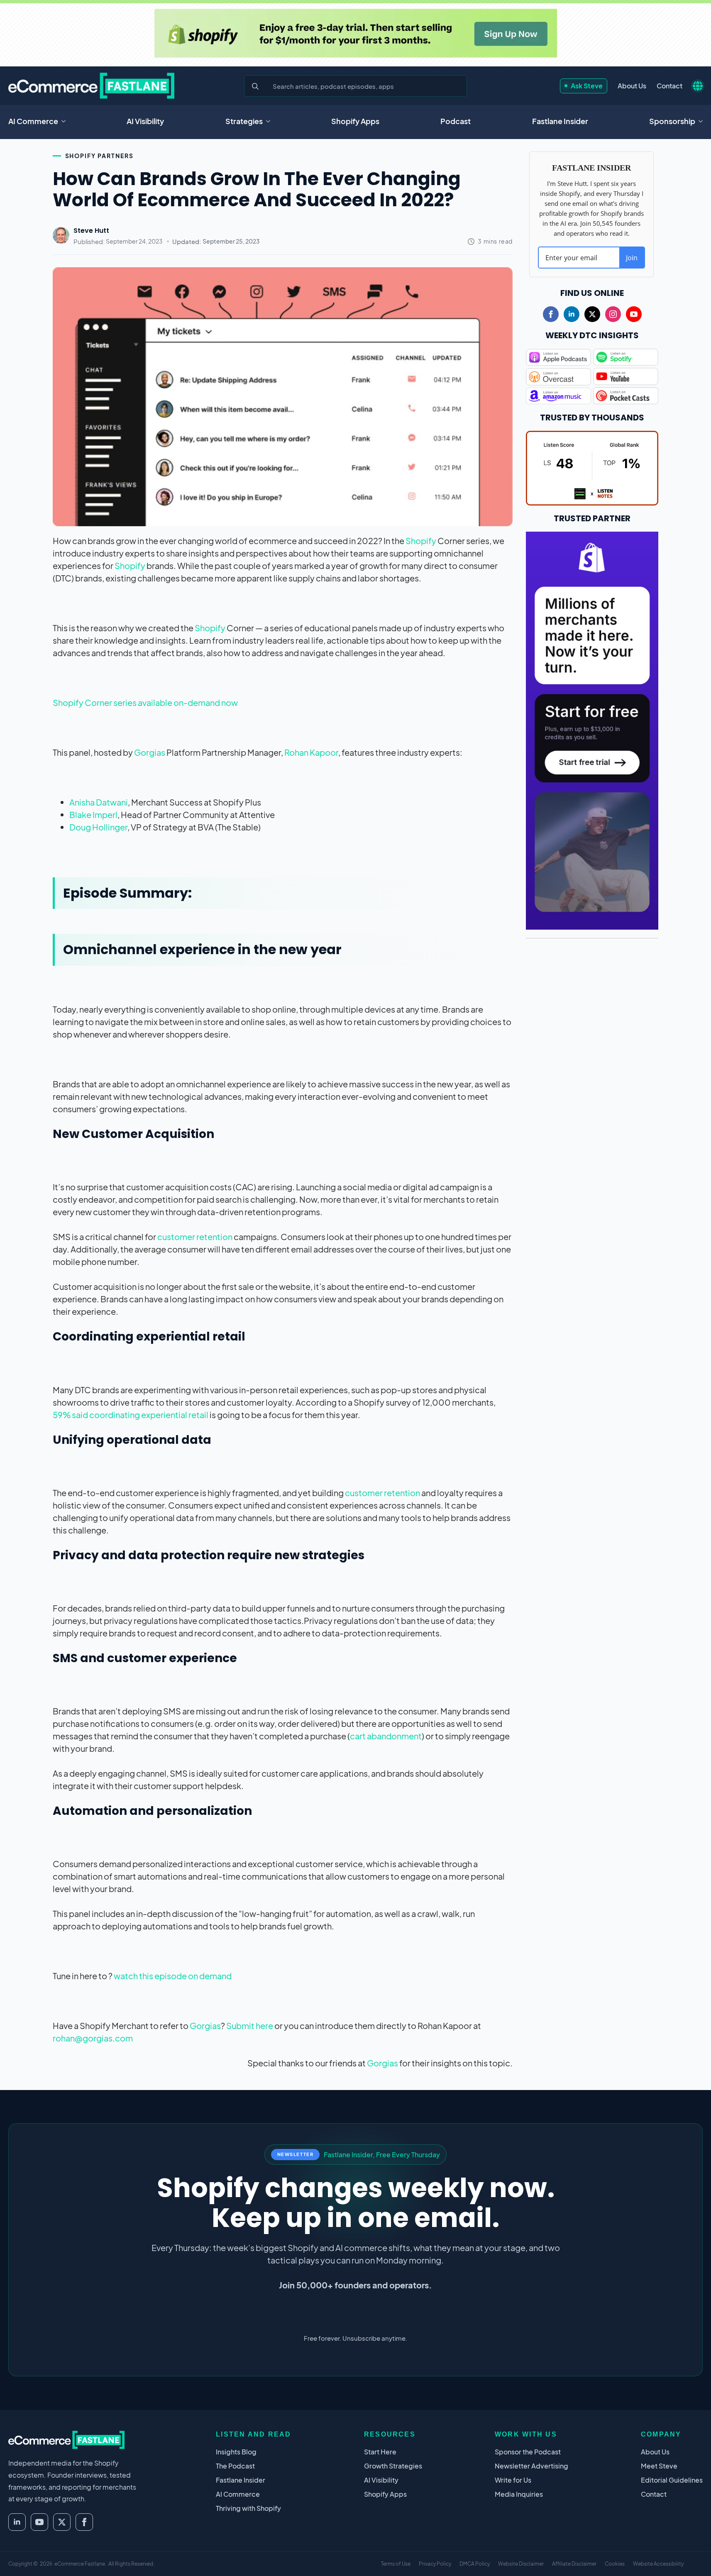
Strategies (244, 121)
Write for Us (513, 2480)
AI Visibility (145, 121)
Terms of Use (396, 2564)
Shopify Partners (99, 156)
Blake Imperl (93, 814)
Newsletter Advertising (531, 2466)
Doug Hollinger (98, 827)
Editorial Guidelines (672, 2480)
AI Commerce (33, 121)
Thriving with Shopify (248, 2508)
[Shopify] (356, 33)
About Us (632, 86)
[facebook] (551, 314)
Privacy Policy (435, 2564)
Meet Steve (659, 2466)
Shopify (421, 541)
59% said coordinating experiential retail (131, 1415)
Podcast (456, 121)
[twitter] (592, 314)
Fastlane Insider (560, 121)
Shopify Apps (355, 121)
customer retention (195, 1237)
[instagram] (613, 314)
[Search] (255, 86)
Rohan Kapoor (311, 752)
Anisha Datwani (99, 802)
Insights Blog (236, 2452)
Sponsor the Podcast (528, 2452)
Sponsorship (672, 121)
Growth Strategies (393, 2466)
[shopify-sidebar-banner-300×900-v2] (592, 729)
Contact (669, 86)
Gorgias (150, 752)
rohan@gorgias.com (93, 2038)
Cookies (615, 2564)
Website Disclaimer (521, 2564)
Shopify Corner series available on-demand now (145, 702)
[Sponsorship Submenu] (703, 121)
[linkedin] (572, 314)
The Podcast (235, 2466)
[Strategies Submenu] (271, 121)
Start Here (380, 2452)
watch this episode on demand (173, 1976)
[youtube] (634, 314)
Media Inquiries (519, 2494)
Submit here (250, 2025)
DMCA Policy (475, 2564)
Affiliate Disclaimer (574, 2564)
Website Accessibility (658, 2564)
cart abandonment (386, 1736)
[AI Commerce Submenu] (66, 121)
